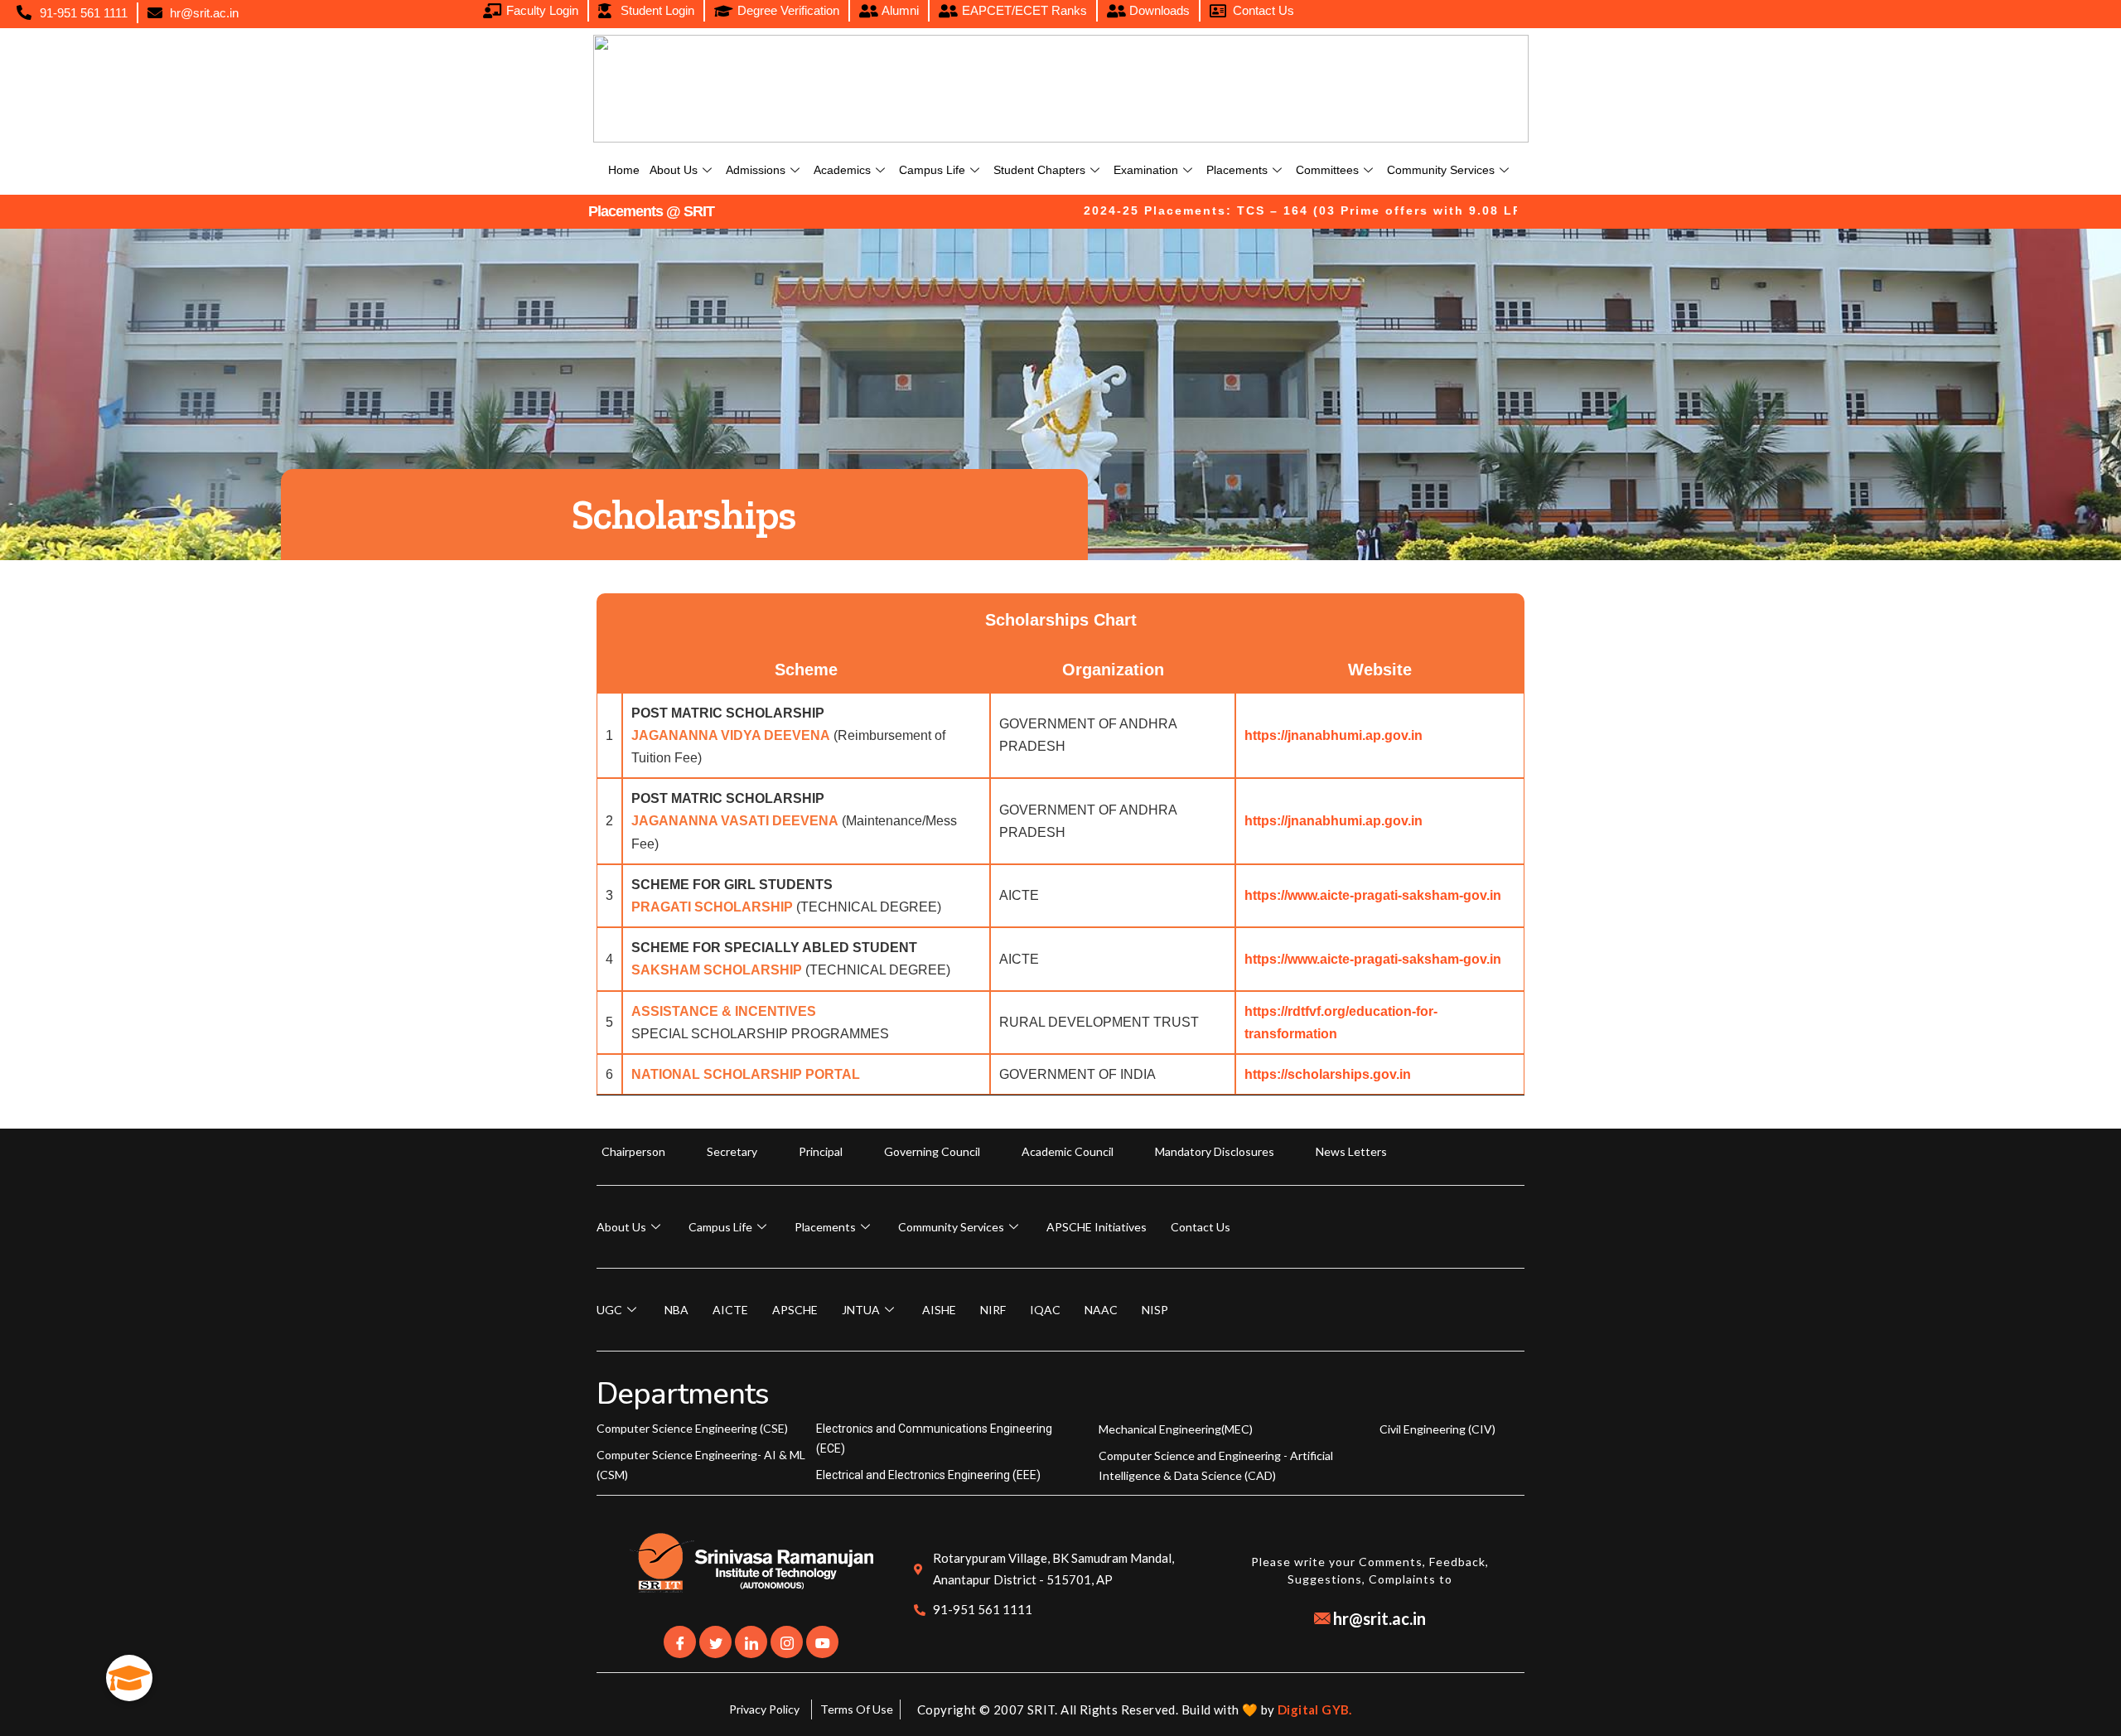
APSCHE (795, 1310)
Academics (842, 170)
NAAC (1101, 1310)
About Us (674, 170)
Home (624, 170)
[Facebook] (680, 1642)
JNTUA (861, 1310)
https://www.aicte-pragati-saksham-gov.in (1373, 895)
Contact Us (1201, 1227)
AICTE (730, 1310)
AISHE (939, 1310)
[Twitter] (715, 1642)
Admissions (756, 170)
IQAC (1045, 1310)
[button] (129, 1678)
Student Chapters (1039, 170)
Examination (1146, 170)
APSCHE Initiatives (1097, 1227)
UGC (609, 1310)
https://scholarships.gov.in (1328, 1074)
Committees (1327, 170)
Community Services (1441, 170)
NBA (676, 1310)
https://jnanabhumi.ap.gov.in (1333, 735)
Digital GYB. (1315, 1709)
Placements (1237, 170)
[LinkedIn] (751, 1642)
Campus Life (932, 170)
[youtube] (822, 1642)
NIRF (993, 1310)
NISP (1155, 1310)
